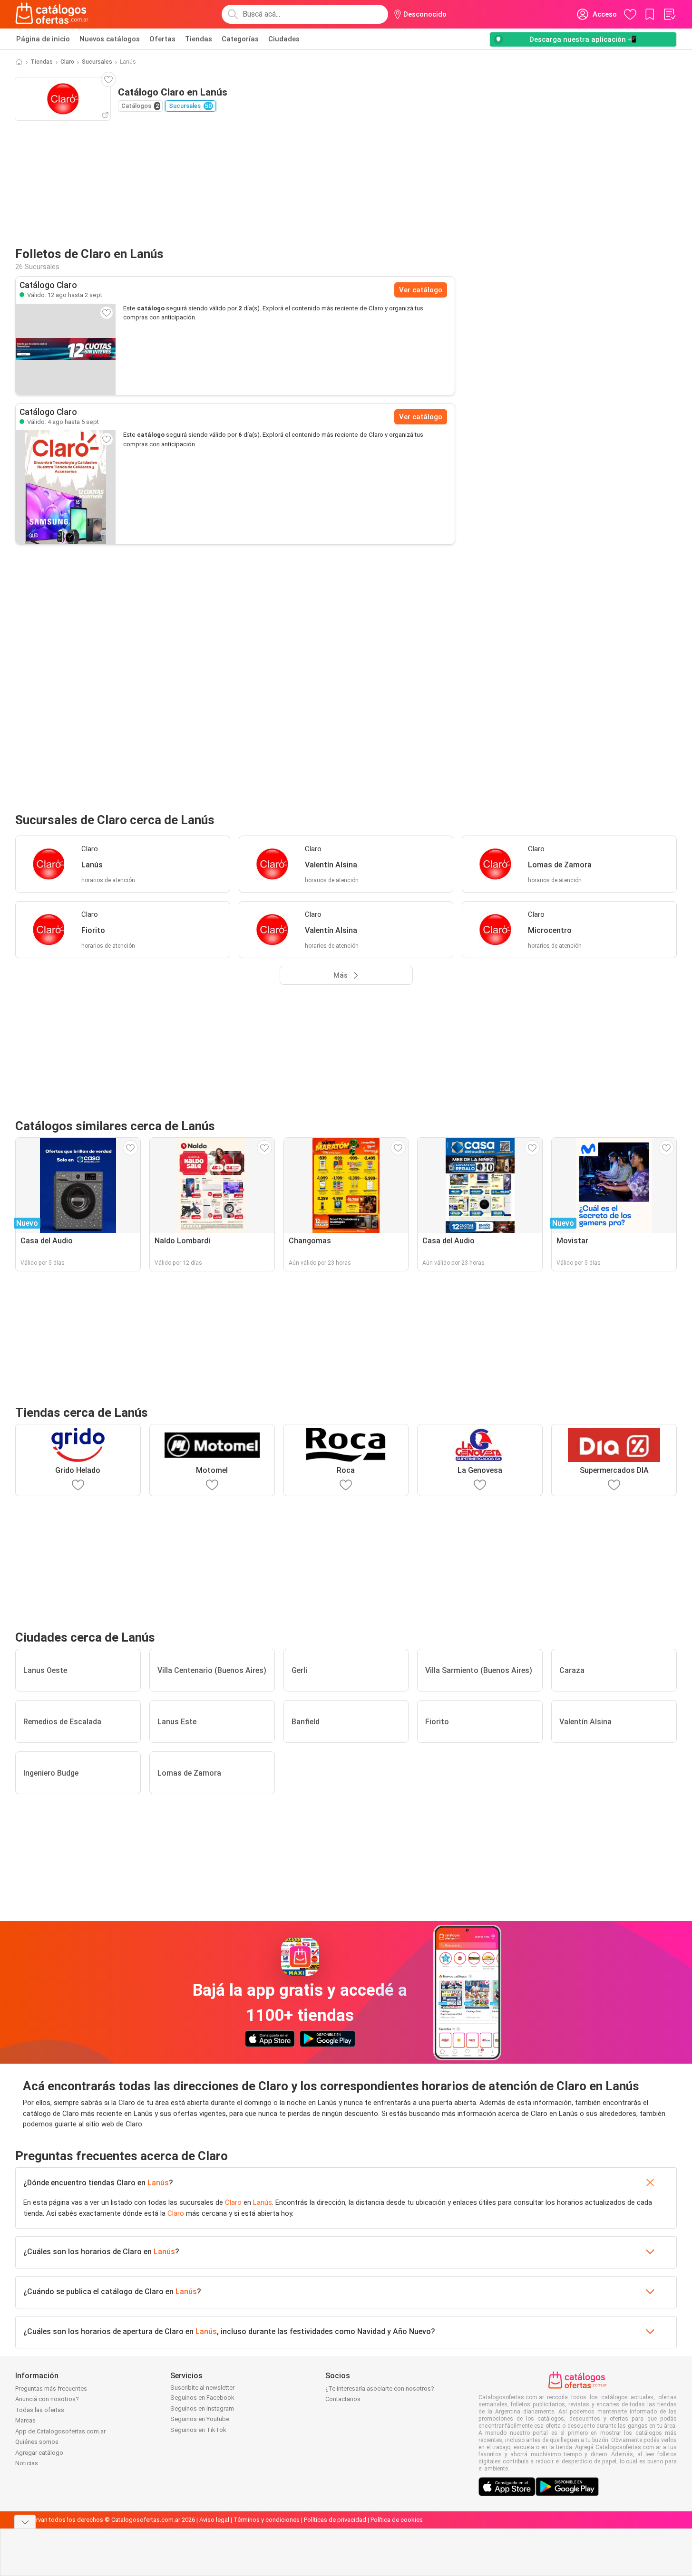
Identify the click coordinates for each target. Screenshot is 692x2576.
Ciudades (284, 39)
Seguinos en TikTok (198, 2430)
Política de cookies (397, 2520)
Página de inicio (43, 39)
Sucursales (97, 62)
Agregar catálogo (39, 2453)
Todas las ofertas (40, 2410)
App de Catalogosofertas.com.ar (60, 2431)
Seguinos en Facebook (202, 2398)
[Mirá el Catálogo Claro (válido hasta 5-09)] (66, 487)
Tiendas (199, 39)
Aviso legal (214, 2520)
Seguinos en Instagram (202, 2408)
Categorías (240, 39)
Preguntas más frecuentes (51, 2389)
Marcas (25, 2420)
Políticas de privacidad (335, 2520)
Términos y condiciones (267, 2520)
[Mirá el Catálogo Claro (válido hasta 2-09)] (66, 349)
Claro (67, 62)
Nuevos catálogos (110, 39)
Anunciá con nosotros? (47, 2399)
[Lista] (669, 14)
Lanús (158, 2183)
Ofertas (162, 39)
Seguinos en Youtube (200, 2419)
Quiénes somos (37, 2442)
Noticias (27, 2463)
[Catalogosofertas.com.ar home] (52, 14)
